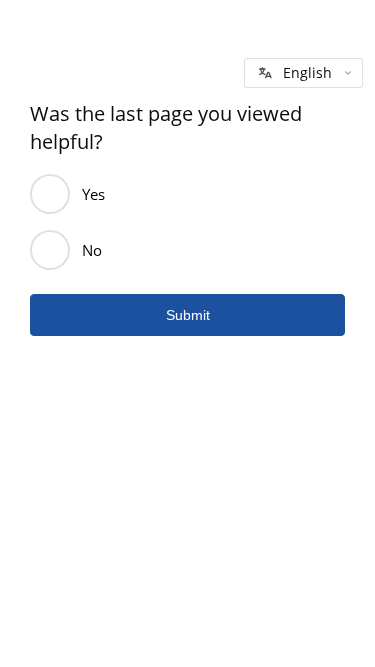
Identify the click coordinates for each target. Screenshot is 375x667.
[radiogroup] (187, 222)
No (92, 250)
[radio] (50, 194)
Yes (93, 194)
